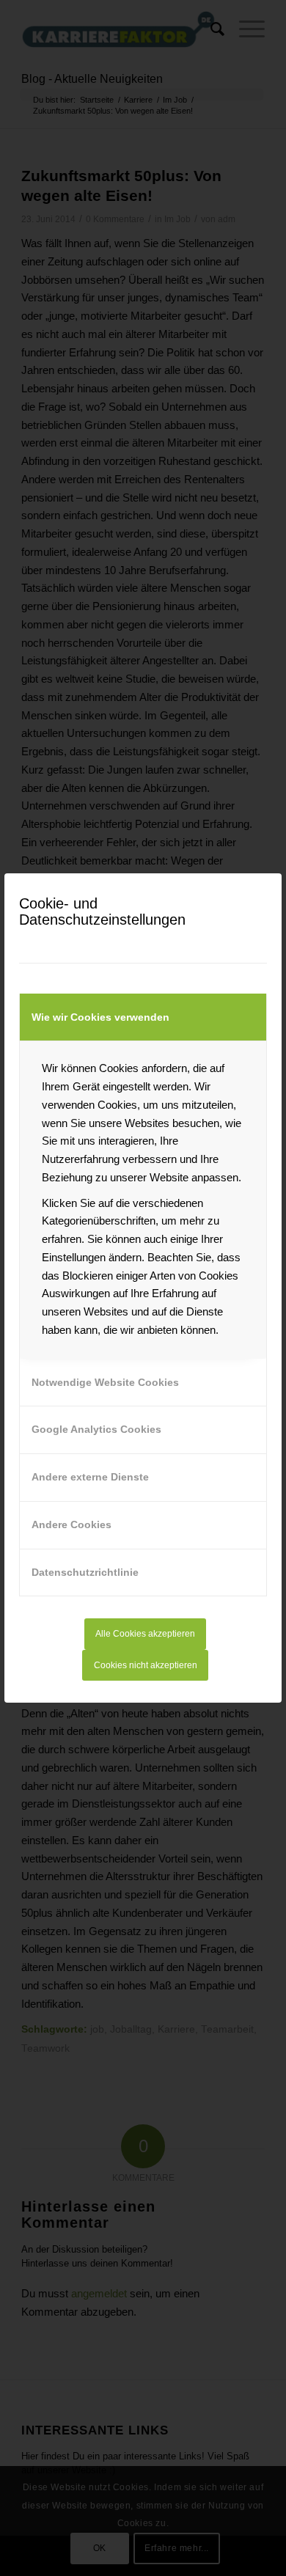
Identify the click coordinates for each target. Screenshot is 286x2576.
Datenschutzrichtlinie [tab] (85, 1572)
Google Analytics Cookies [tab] (96, 1429)
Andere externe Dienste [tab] (90, 1477)
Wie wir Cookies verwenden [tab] (100, 1017)
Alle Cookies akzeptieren (145, 1634)
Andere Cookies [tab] (71, 1524)
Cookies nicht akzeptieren (146, 1665)
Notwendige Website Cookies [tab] (105, 1382)
